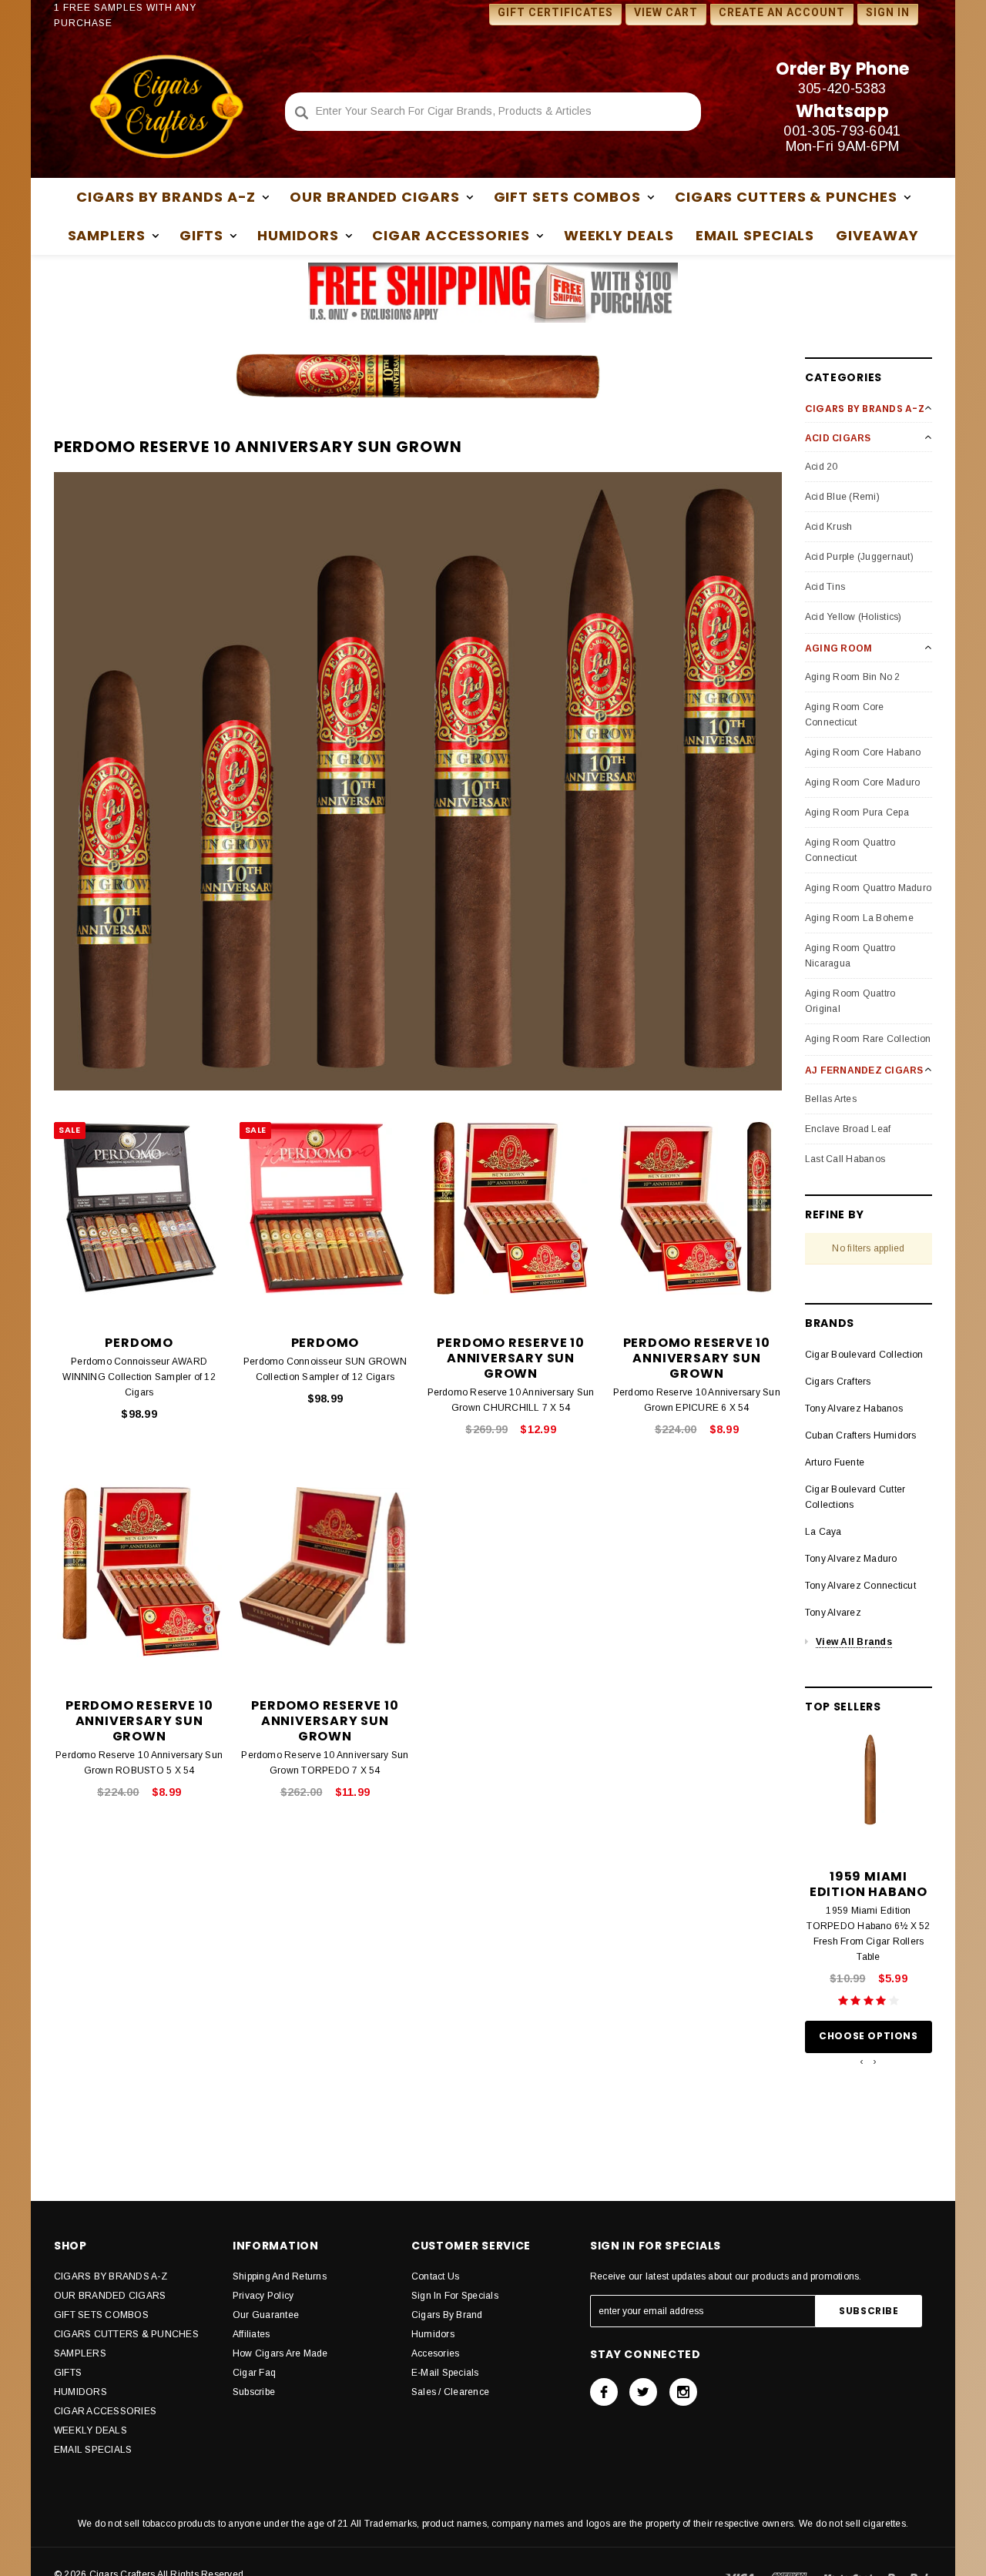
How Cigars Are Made (280, 2353)
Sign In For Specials (455, 2296)
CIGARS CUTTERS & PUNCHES (126, 2334)
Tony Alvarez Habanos (854, 1409)
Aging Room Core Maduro (862, 782)
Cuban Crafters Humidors (861, 1435)
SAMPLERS (80, 2353)
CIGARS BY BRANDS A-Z (111, 2276)
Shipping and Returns (280, 2276)
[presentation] (862, 2062)
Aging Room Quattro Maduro (868, 888)
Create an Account (782, 12)
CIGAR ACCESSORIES (105, 2411)
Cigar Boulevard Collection (864, 1355)
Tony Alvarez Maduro (851, 1559)
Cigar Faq (254, 2373)
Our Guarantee (266, 2315)
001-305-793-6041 (842, 131)
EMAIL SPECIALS (755, 235)
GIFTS (68, 2373)
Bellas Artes (831, 1099)
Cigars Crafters (838, 1382)
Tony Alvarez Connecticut (860, 1586)
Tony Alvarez (833, 1613)
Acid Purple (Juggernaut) (859, 557)
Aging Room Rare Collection (868, 1039)
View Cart (666, 12)
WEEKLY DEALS (619, 235)
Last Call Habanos (845, 1159)
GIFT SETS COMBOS (101, 2315)
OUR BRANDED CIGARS (110, 2296)
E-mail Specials (445, 2373)
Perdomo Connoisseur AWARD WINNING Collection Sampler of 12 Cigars (139, 1377)
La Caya (823, 1532)
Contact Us (435, 2276)
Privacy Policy (263, 2296)
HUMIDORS (80, 2392)
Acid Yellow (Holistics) (854, 617)
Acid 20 (822, 467)
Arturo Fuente (835, 1462)
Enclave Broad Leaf (848, 1129)
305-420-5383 (842, 89)
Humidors (433, 2334)
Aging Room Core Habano (863, 752)
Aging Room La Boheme (859, 918)
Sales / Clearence (450, 2392)
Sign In (888, 12)
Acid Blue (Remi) (842, 497)
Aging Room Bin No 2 (853, 677)
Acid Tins (825, 587)
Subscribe (254, 2392)
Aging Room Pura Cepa (857, 812)
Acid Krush (828, 527)
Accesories (435, 2353)
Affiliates (251, 2334)
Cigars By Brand (447, 2315)
